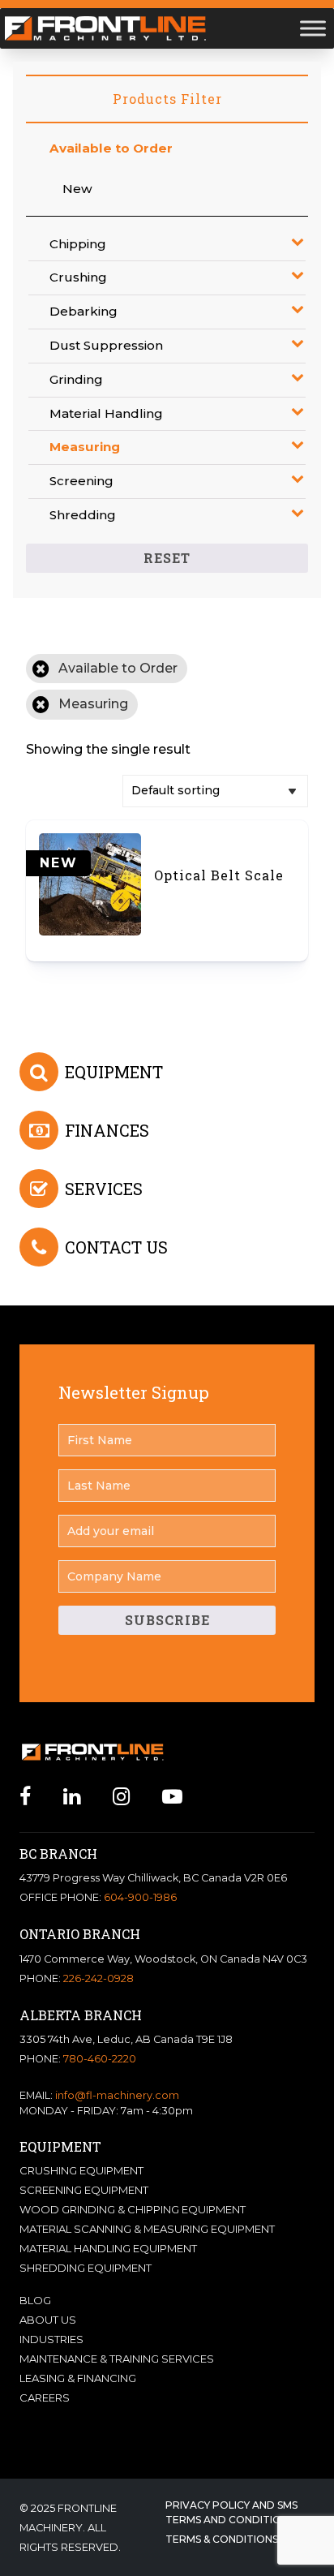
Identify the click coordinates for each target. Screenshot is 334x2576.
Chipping (78, 244)
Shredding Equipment (86, 2268)
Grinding (76, 379)
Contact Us (116, 1247)
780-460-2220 (100, 2059)
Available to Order (111, 148)
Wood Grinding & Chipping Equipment (133, 2209)
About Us (48, 2320)
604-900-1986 (140, 1897)
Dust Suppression (106, 345)
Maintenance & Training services (117, 2359)
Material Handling (106, 413)
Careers (45, 2398)
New (77, 189)
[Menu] (313, 28)
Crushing (78, 277)
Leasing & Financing (78, 2378)
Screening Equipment (84, 2190)
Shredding (83, 515)
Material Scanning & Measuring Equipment (147, 2229)
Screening (81, 481)
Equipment (114, 1072)
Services (104, 1189)
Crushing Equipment (81, 2170)
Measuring (85, 447)
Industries (51, 2339)
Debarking (83, 311)
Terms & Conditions (222, 2539)
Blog (35, 2300)
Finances (107, 1130)
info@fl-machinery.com (117, 2095)
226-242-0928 (98, 1978)
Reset (167, 558)
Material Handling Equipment (108, 2248)
